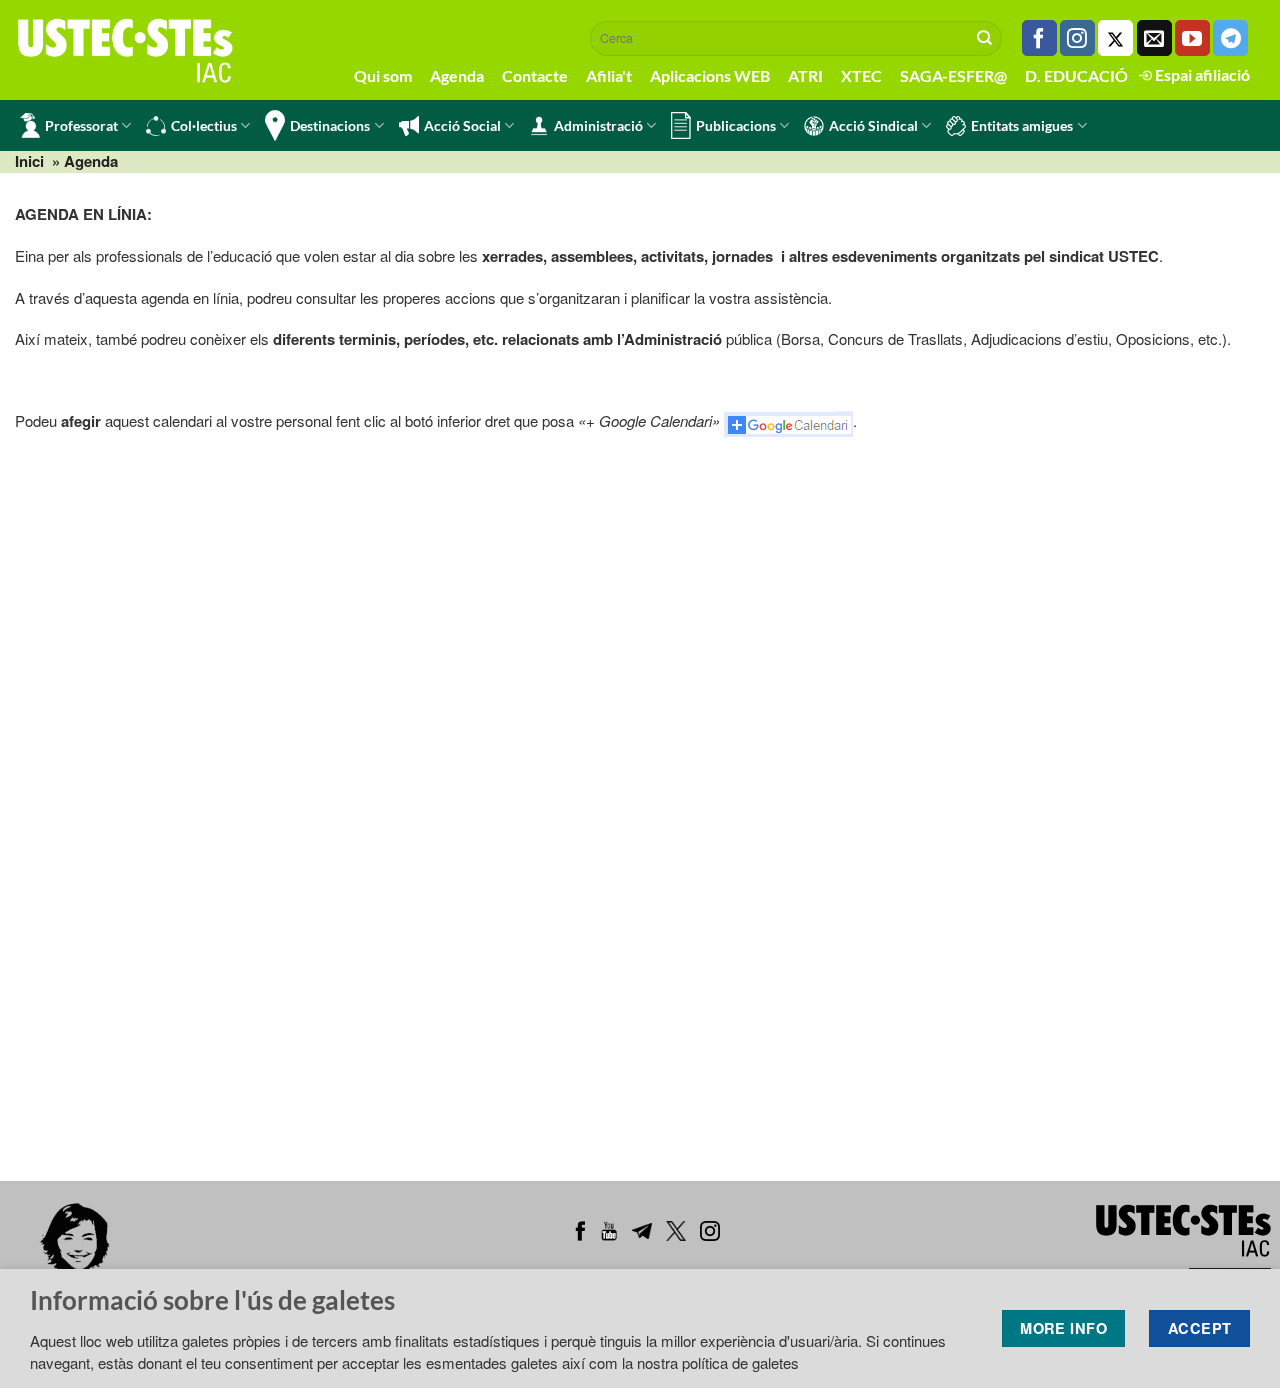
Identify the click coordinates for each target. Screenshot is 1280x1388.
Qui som (383, 75)
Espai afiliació (1201, 74)
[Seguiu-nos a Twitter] (1115, 38)
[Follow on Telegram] (1230, 38)
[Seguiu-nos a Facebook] (1039, 38)
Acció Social (462, 125)
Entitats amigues (1022, 125)
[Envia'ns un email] (1154, 38)
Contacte (535, 75)
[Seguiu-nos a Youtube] (1192, 38)
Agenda (457, 75)
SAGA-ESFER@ (953, 75)
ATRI (805, 75)
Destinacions (330, 125)
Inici (29, 161)
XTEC (861, 75)
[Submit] (985, 38)
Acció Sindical (873, 125)
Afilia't (609, 75)
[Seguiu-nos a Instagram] (1077, 38)
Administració (598, 125)
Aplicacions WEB (710, 75)
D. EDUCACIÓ (1076, 75)
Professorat (81, 125)
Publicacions (736, 125)
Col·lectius (204, 125)
